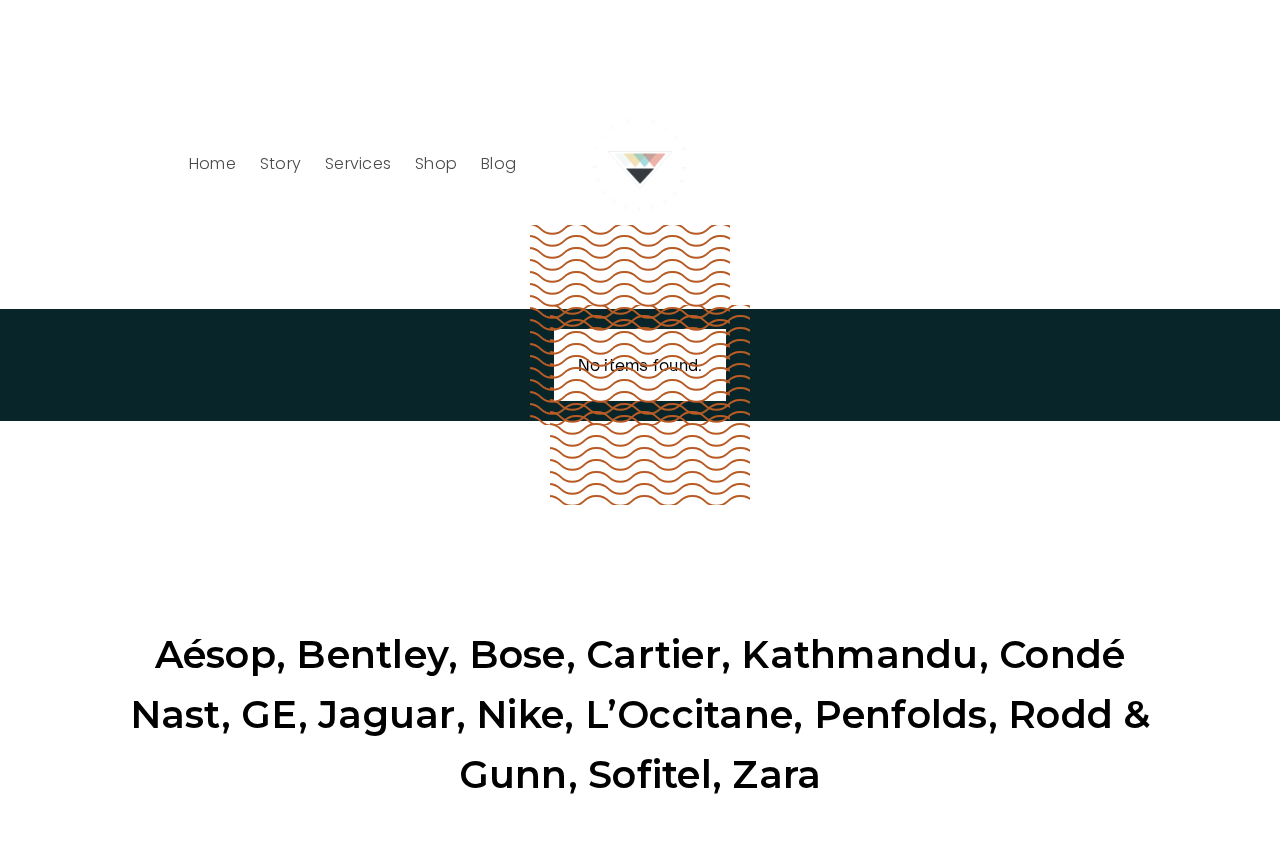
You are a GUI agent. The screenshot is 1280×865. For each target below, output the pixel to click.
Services (358, 163)
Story (280, 163)
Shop (436, 163)
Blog (498, 163)
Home (212, 163)
